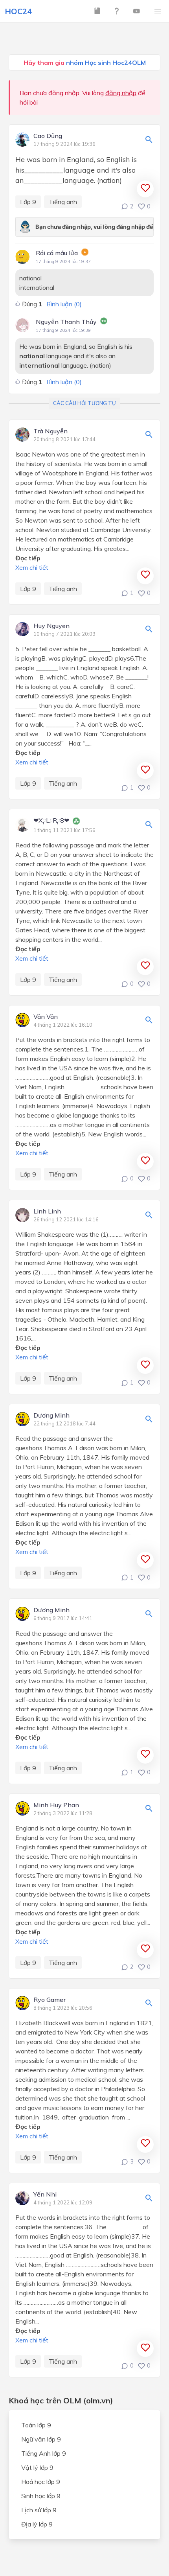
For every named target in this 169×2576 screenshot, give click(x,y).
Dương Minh (51, 1416)
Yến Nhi (45, 2195)
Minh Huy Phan (56, 1805)
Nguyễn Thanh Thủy (66, 322)
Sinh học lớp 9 (41, 2496)
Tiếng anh (63, 202)
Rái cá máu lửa (57, 253)
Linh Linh (47, 1212)
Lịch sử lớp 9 (39, 2510)
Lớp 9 (28, 202)
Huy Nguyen (51, 626)
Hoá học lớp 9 (41, 2482)
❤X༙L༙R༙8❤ (51, 821)
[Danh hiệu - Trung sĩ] (104, 322)
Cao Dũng (48, 136)
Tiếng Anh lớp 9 (44, 2453)
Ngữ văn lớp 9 (41, 2439)
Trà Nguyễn (51, 431)
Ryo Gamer (50, 2000)
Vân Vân (46, 1017)
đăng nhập (121, 93)
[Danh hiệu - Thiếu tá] (85, 253)
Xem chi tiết (32, 567)
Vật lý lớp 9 (37, 2467)
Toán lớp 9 (36, 2425)
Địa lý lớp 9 (37, 2524)
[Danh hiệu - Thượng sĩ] (76, 822)
